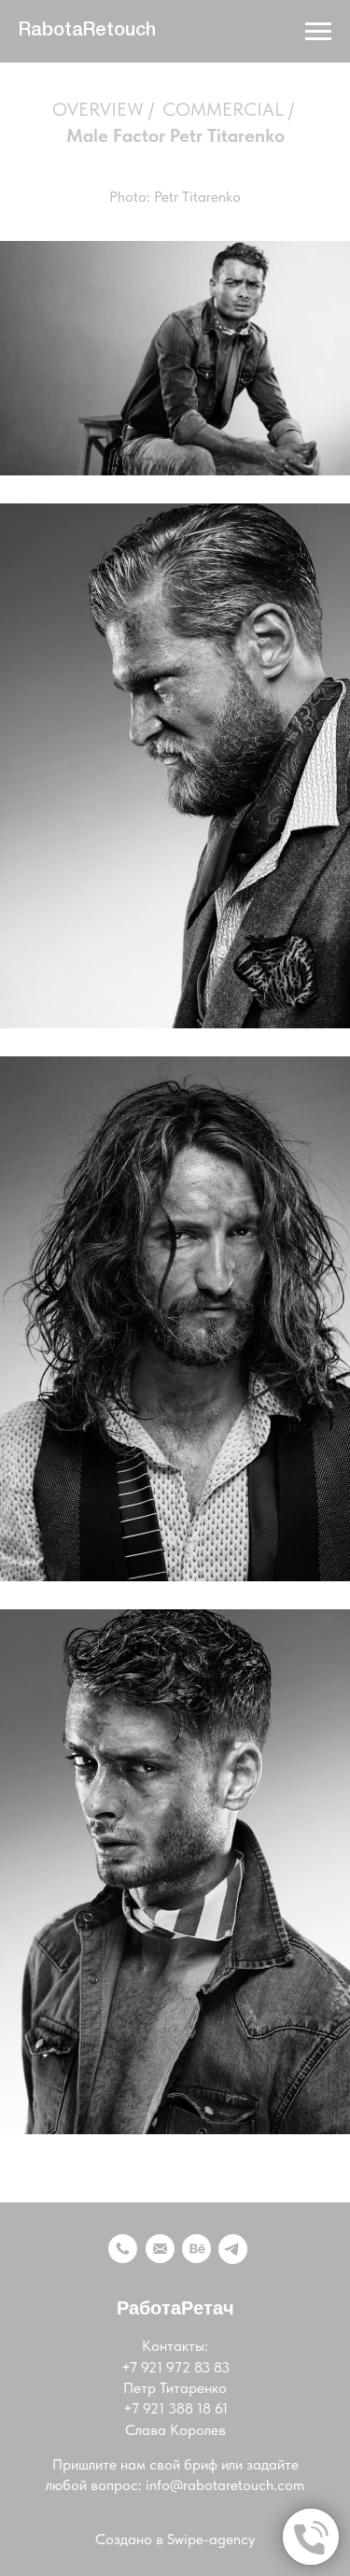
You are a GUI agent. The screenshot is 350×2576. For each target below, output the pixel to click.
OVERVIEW (98, 109)
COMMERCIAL (223, 109)
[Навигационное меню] (318, 32)
